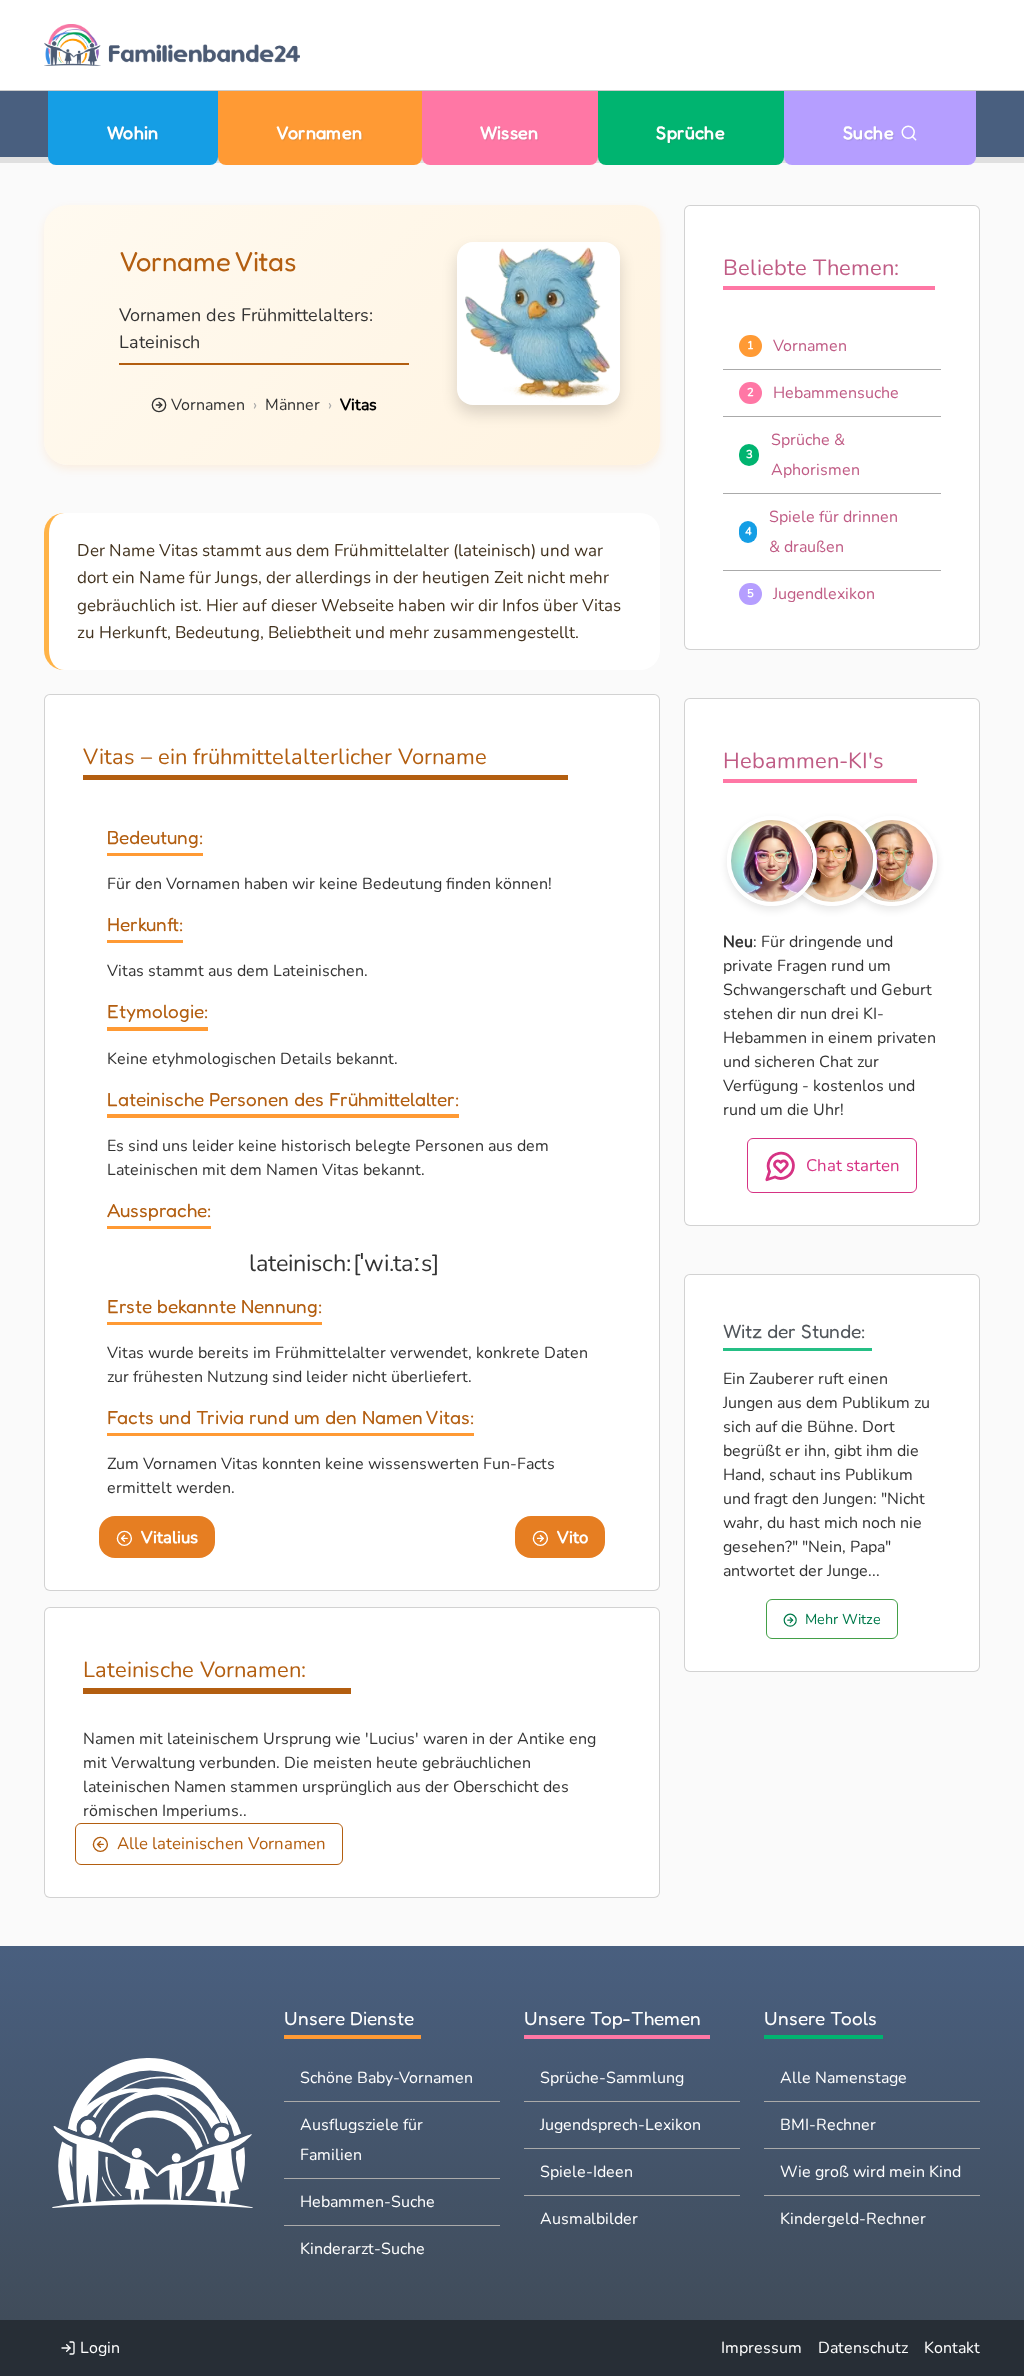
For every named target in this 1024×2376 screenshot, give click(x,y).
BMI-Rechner (828, 2125)
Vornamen (319, 132)
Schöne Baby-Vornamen (386, 2078)
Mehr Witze (843, 1619)
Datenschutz (863, 2348)
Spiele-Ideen (586, 2172)
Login (98, 2348)
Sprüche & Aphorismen (815, 455)
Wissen (509, 132)
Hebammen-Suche (367, 2202)
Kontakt (952, 2348)
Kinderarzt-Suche (362, 2249)
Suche (871, 132)
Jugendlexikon (824, 594)
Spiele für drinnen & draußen (833, 532)
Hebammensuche (836, 393)
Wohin (133, 132)
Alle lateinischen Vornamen (221, 1843)
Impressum (761, 2348)
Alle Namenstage (843, 2078)
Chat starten (853, 1165)
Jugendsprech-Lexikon (620, 2125)
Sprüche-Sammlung (612, 2078)
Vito (572, 1537)
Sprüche (690, 132)
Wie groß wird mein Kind (870, 2172)
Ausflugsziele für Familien (361, 2140)
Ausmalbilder (589, 2219)
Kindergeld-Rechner (853, 2219)
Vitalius (169, 1537)
